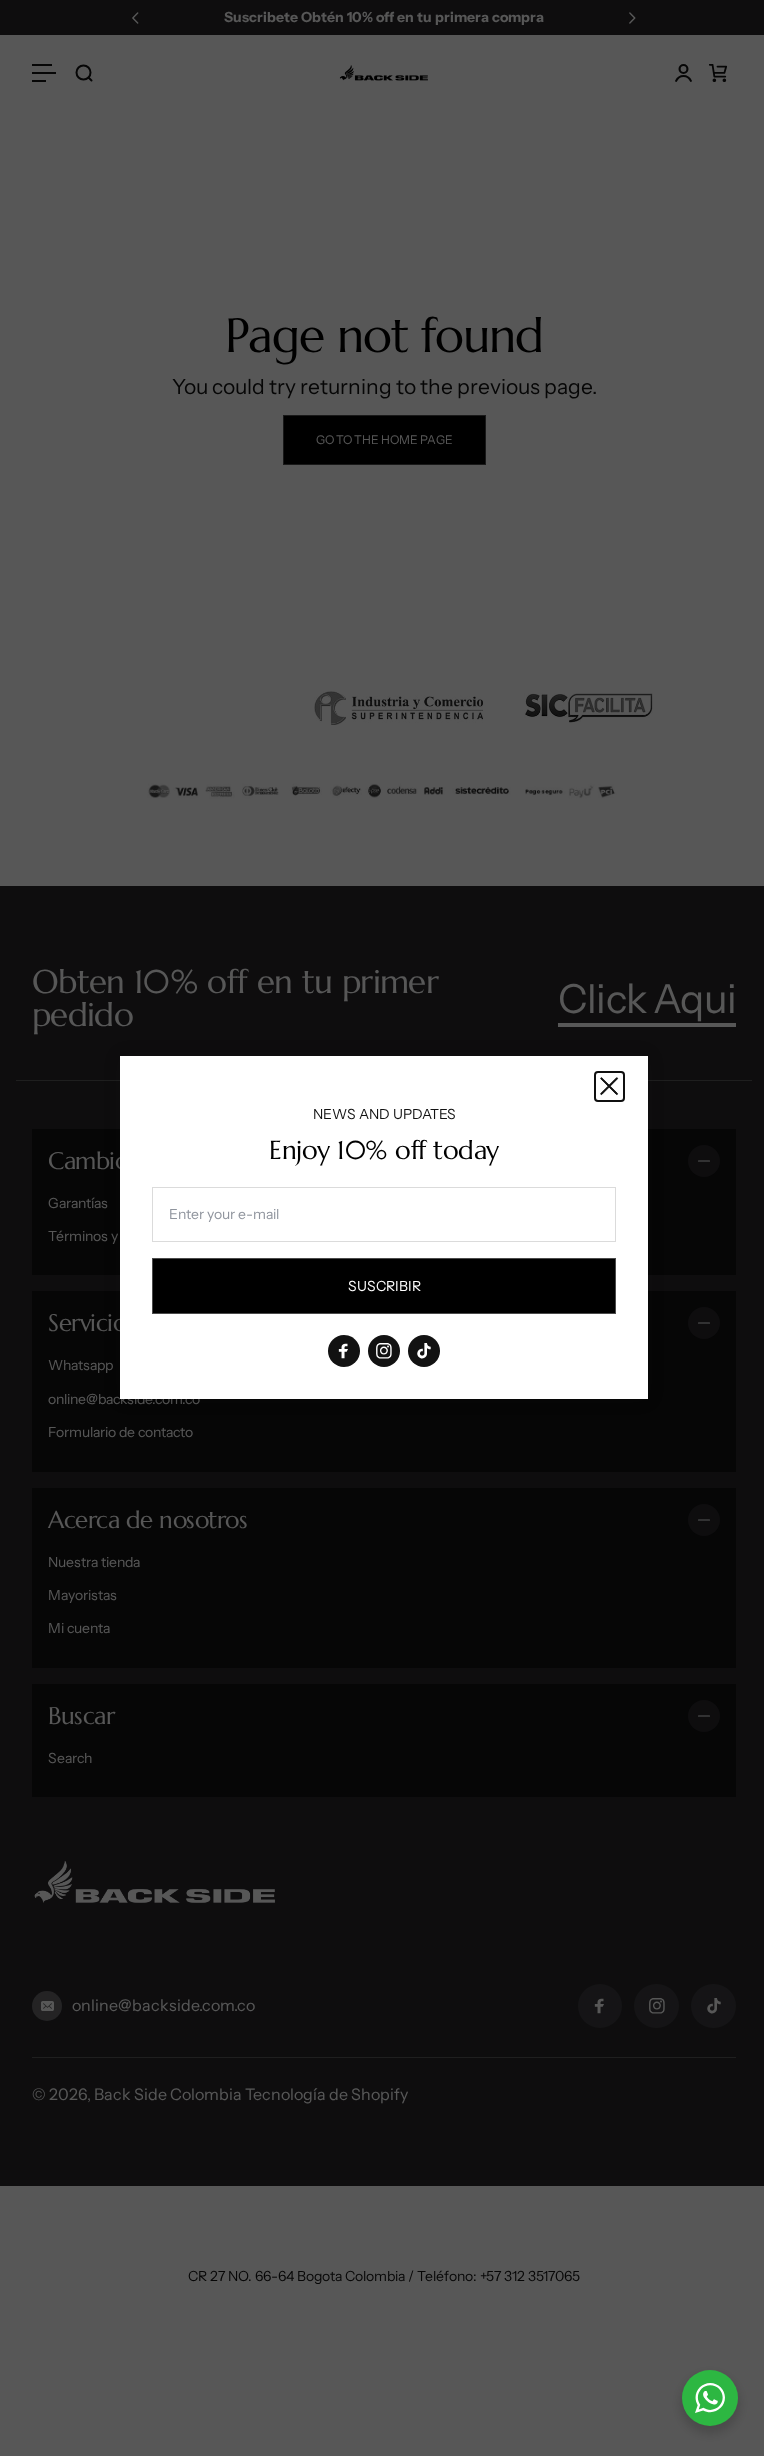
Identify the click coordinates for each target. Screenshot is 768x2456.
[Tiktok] (424, 1352)
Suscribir (402, 1291)
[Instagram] (384, 1352)
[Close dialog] (609, 1086)
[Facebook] (344, 1352)
